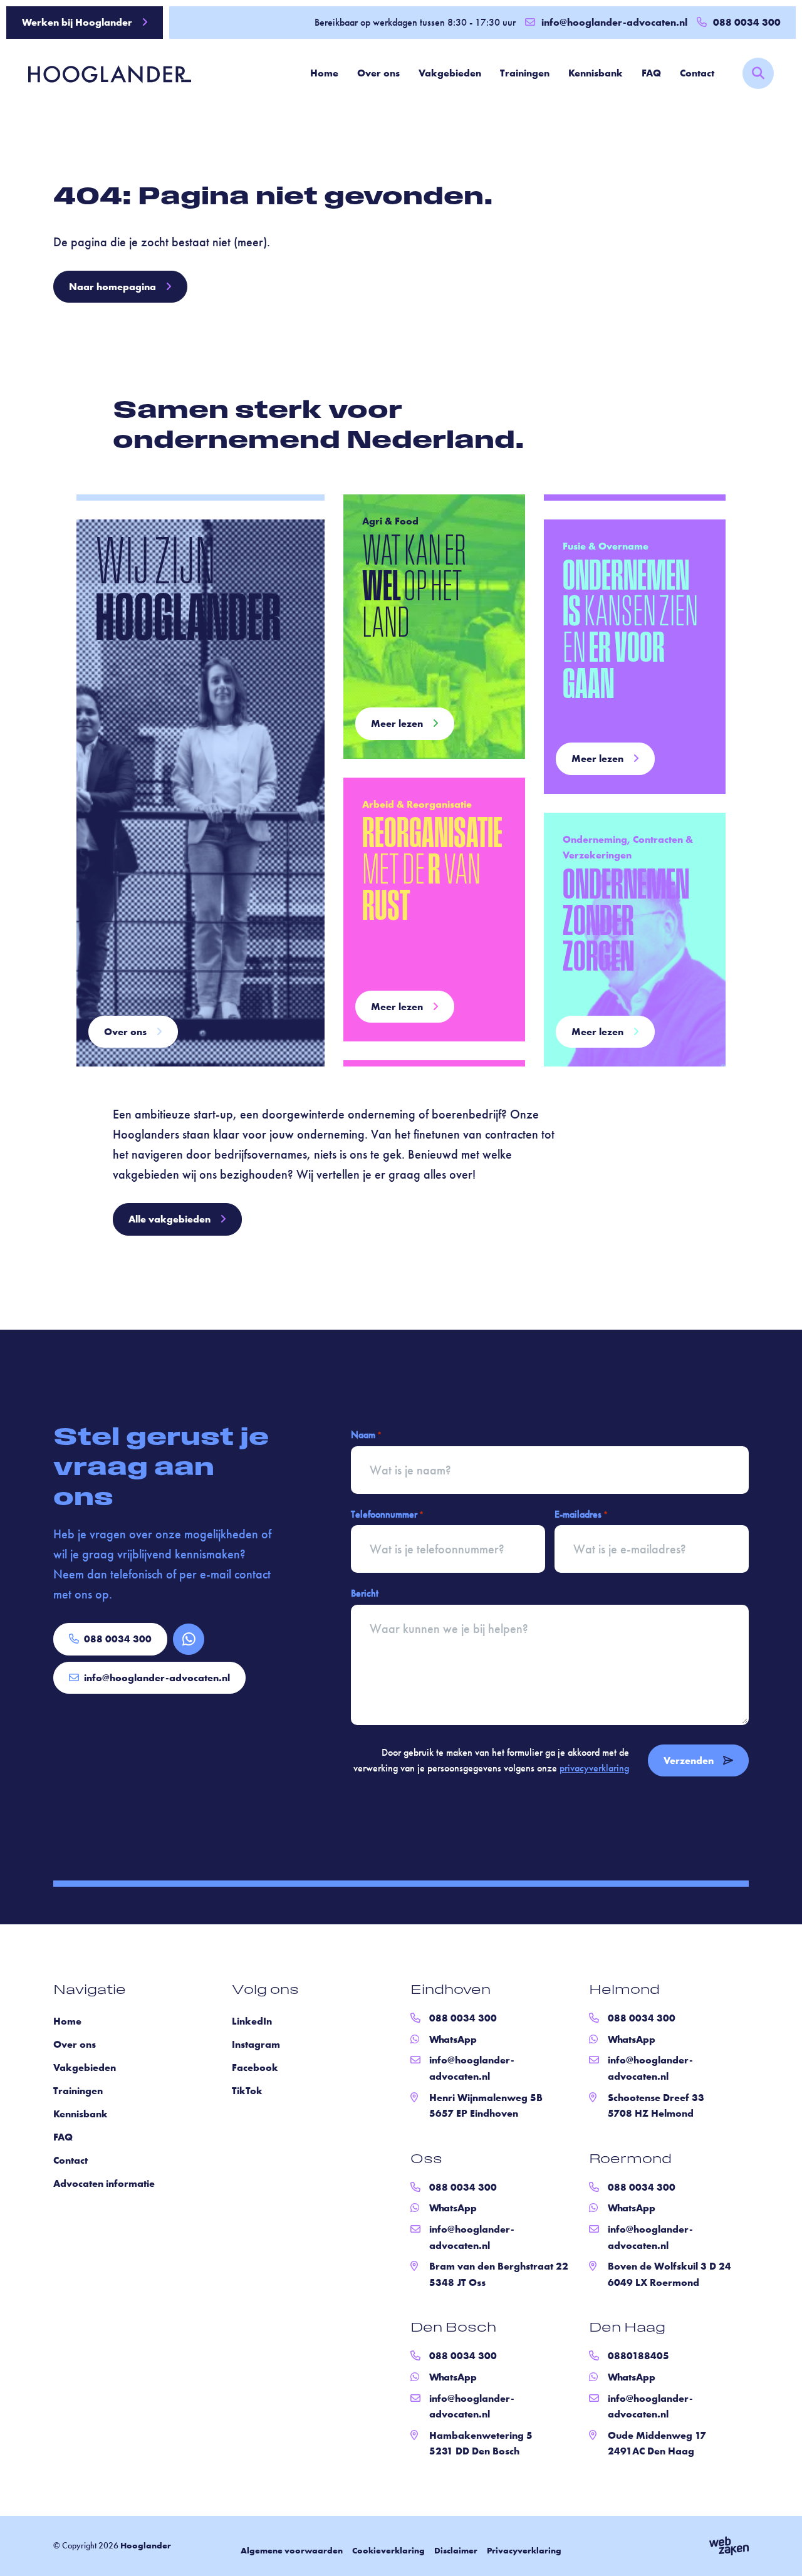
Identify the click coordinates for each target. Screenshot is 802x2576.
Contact (697, 73)
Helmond (624, 1991)
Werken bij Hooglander (77, 22)
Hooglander (146, 2545)
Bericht (365, 1593)
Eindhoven (450, 1991)
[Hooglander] (100, 73)
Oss (426, 2160)
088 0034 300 (118, 1639)
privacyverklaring (594, 1768)
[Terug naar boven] (777, 2551)
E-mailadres (581, 1514)
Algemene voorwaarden (292, 2550)
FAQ (651, 73)
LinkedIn (252, 2021)
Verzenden (689, 1760)
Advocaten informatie (104, 2183)
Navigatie (90, 1991)
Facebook (255, 2068)
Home (324, 73)
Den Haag (627, 2328)
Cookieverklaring (388, 2550)
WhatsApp (453, 2039)
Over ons (378, 73)
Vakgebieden (450, 73)
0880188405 (638, 2356)
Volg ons (265, 1991)
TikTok (247, 2091)
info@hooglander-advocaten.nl (614, 22)
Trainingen (525, 73)
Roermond (630, 2160)
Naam (366, 1435)
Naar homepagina (112, 287)
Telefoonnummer (387, 1514)
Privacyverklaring (524, 2550)
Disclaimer (456, 2550)
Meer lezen (397, 723)
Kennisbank (596, 73)
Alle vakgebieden (169, 1219)
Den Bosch (453, 2328)
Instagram (256, 2044)
